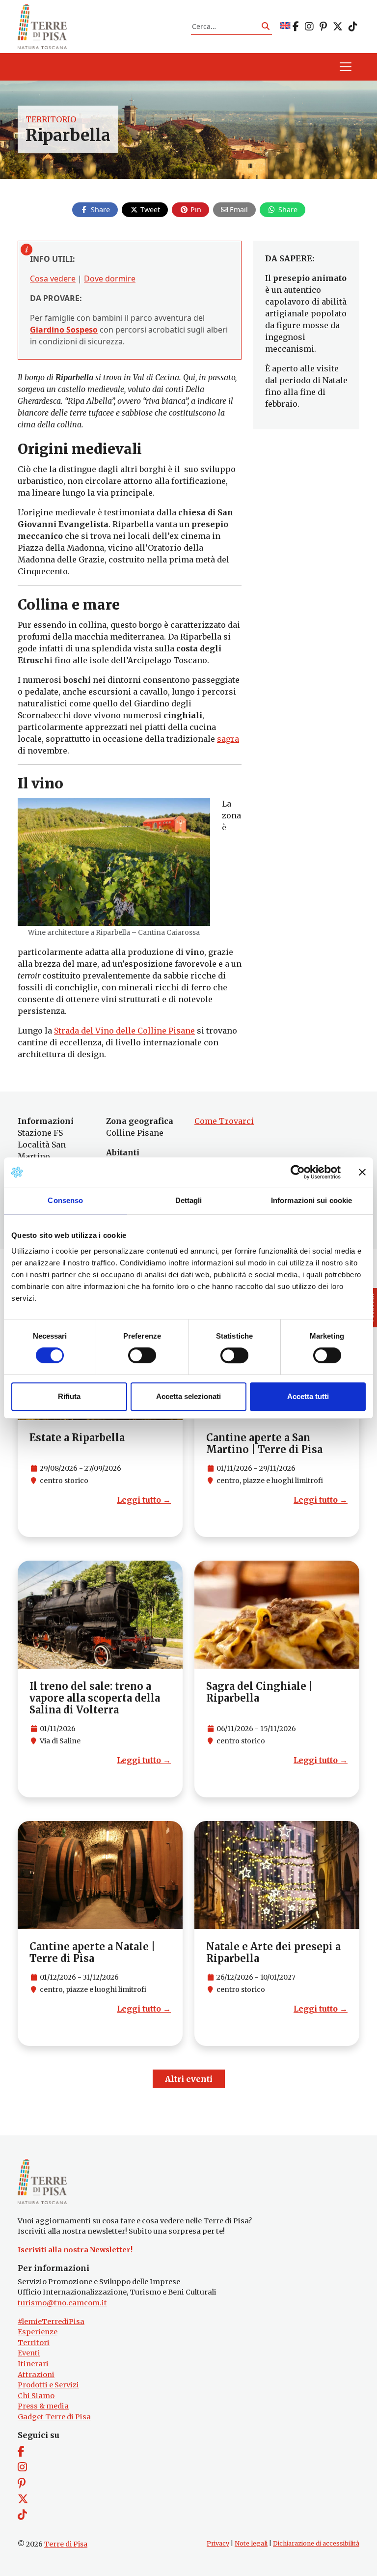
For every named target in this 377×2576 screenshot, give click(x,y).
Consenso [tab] (65, 1200)
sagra (228, 739)
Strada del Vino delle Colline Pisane (124, 1031)
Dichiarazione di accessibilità (316, 2543)
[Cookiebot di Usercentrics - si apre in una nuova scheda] (298, 1172)
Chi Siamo (36, 2396)
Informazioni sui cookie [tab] (311, 1200)
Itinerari (33, 2364)
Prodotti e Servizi (48, 2385)
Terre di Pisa (66, 2544)
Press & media (43, 2406)
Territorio (51, 119)
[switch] (142, 1355)
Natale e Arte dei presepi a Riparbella (273, 1952)
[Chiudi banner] (362, 1172)
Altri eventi (189, 2079)
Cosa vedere (53, 279)
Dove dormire (110, 279)
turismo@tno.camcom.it (62, 2303)
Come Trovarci (224, 1121)
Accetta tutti (308, 1396)
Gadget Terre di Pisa (54, 2417)
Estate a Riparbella (77, 1438)
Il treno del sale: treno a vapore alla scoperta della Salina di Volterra (95, 1698)
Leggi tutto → (144, 1500)
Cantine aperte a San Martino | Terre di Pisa (264, 1443)
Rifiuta (69, 1396)
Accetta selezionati (188, 1396)
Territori (34, 2343)
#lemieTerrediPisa (51, 2322)
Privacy (218, 2543)
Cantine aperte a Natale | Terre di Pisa (92, 1952)
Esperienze (38, 2332)
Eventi (29, 2353)
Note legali (251, 2543)
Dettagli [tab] (189, 1200)
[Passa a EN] (285, 26)
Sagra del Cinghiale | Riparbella (259, 1692)
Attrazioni (36, 2375)
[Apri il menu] (346, 67)
